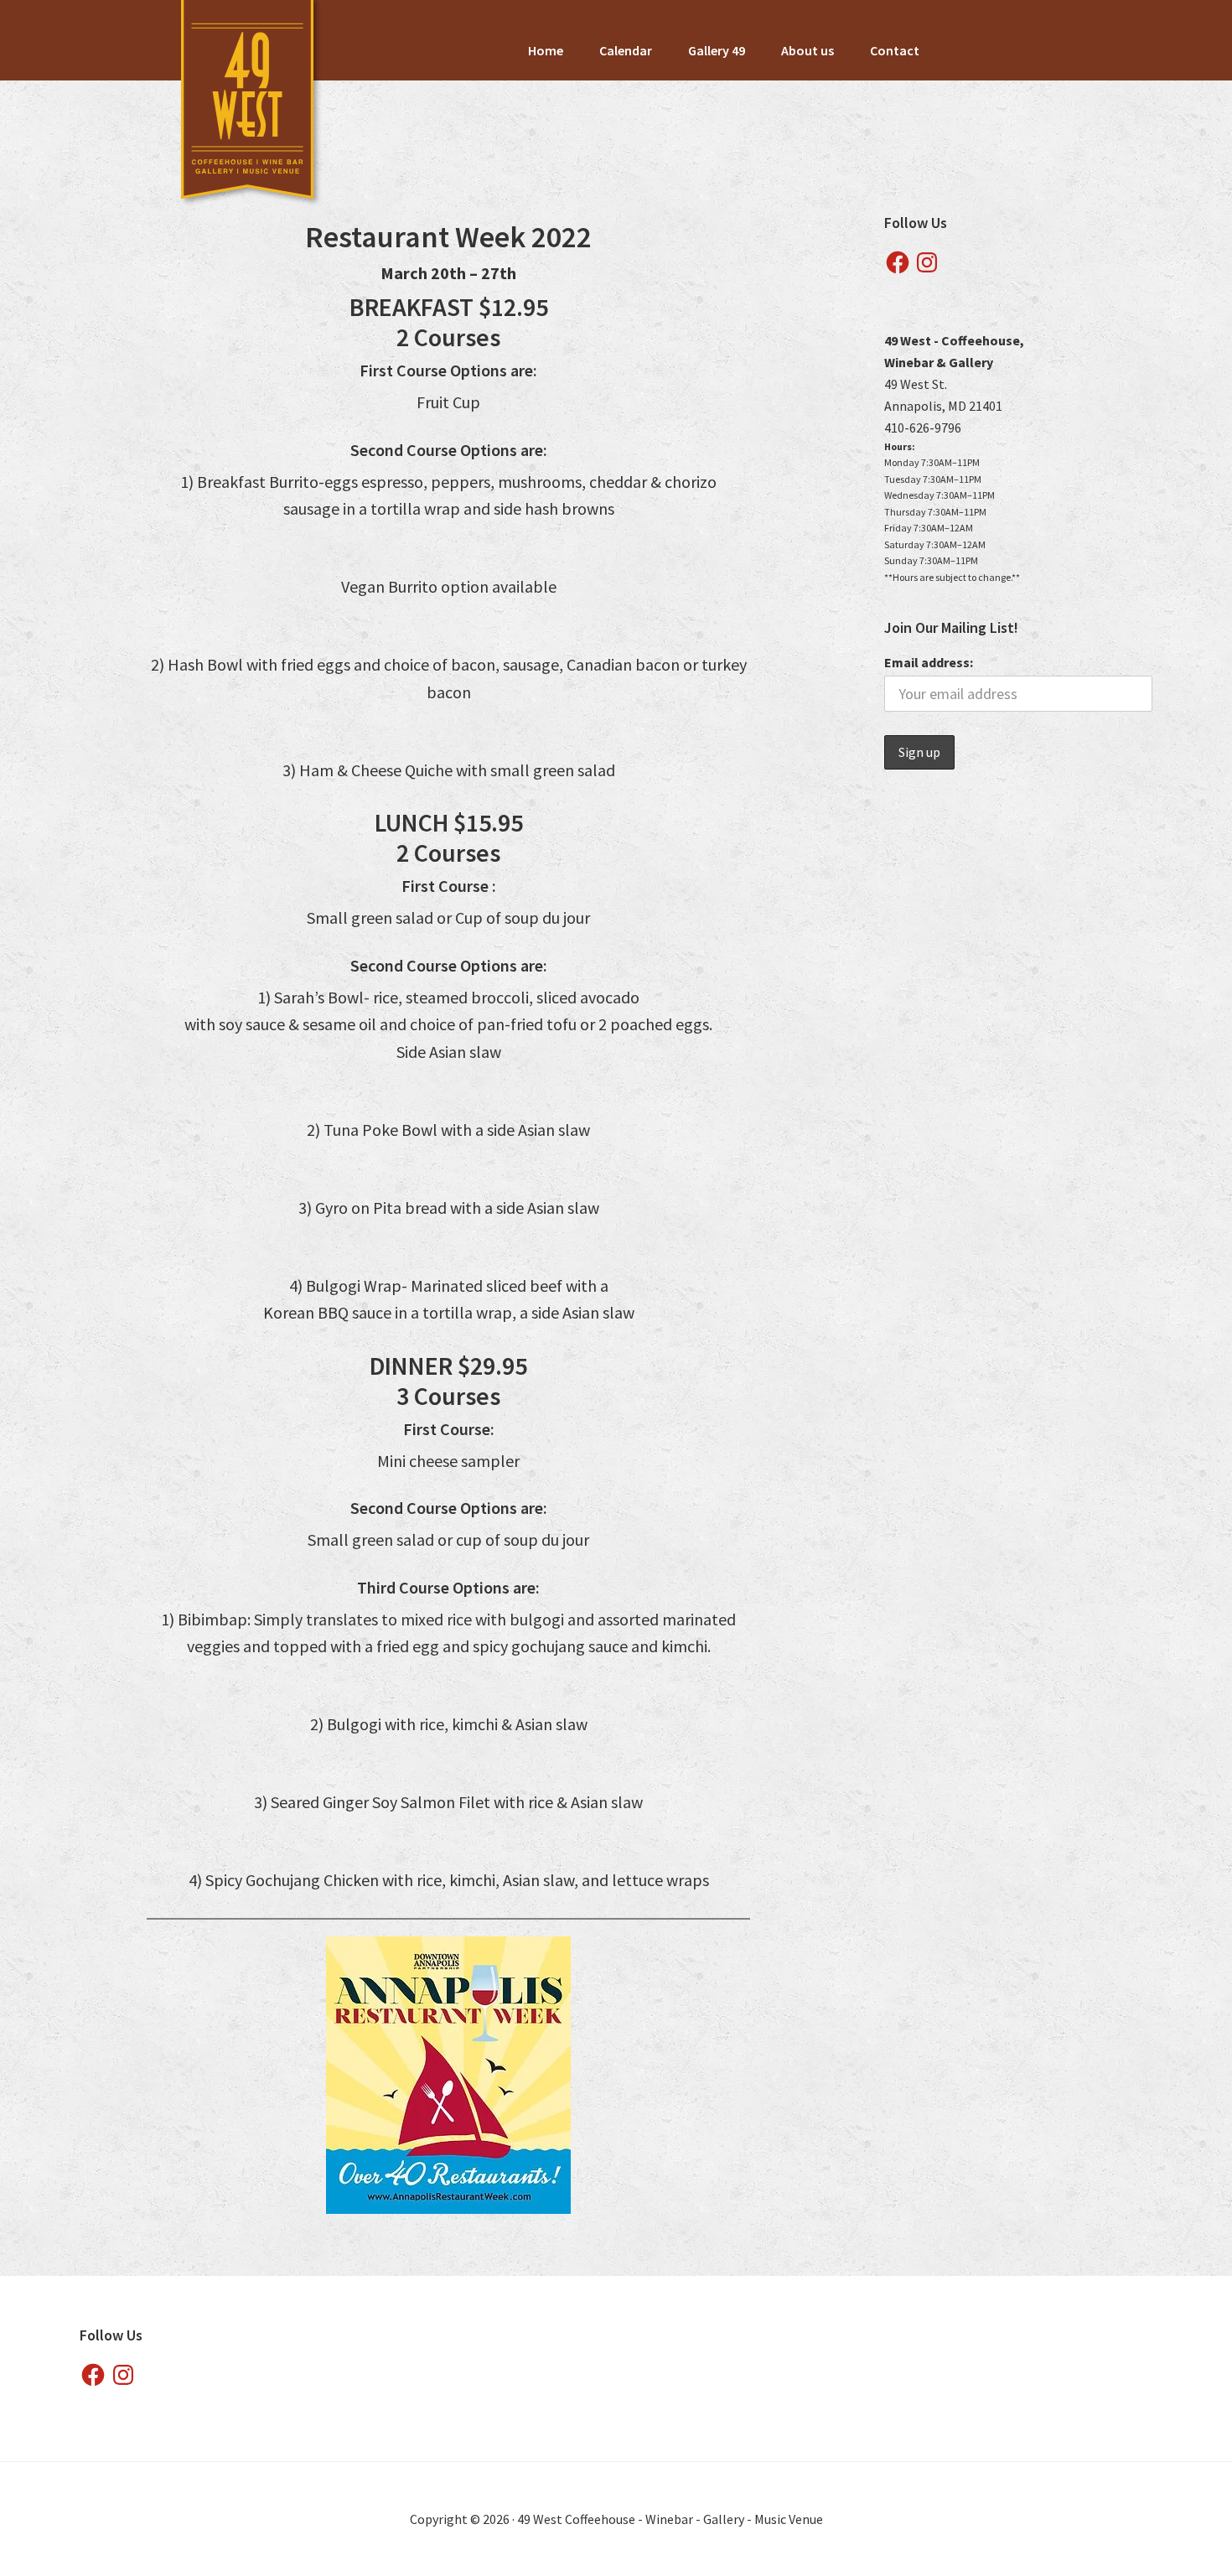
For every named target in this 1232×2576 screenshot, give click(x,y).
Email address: (929, 662)
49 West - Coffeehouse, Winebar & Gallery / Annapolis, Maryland (248, 105)
